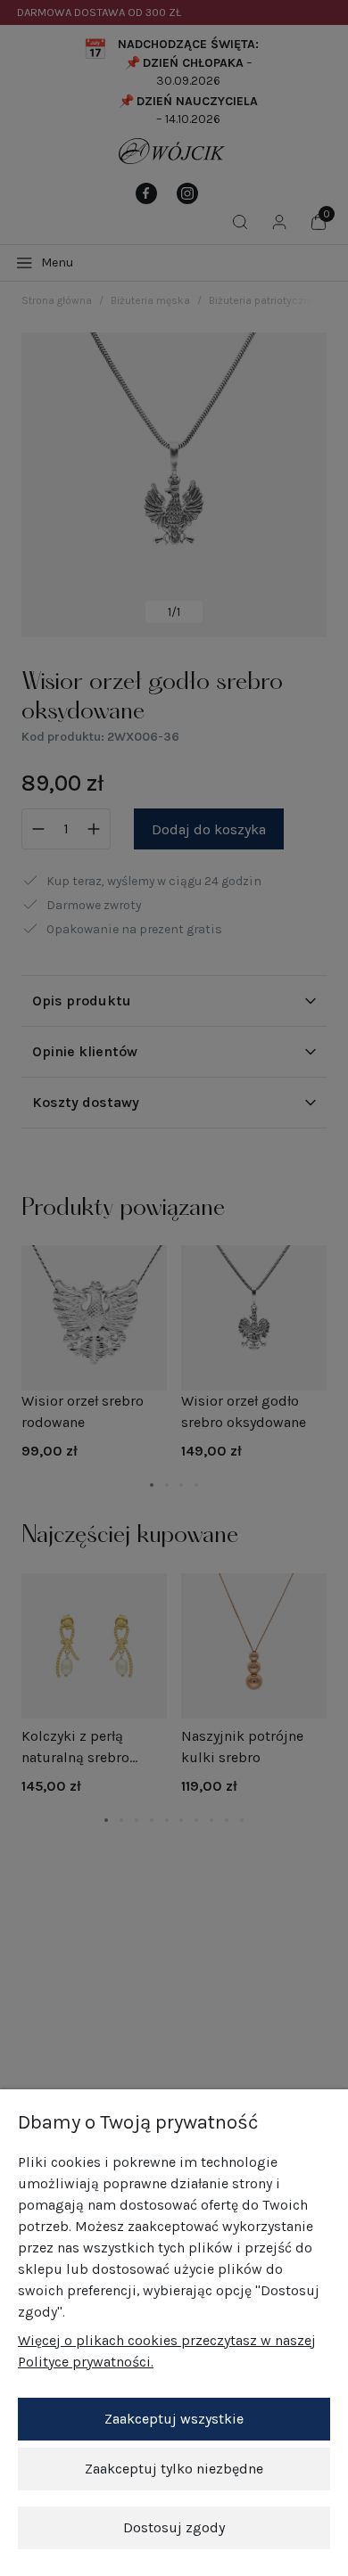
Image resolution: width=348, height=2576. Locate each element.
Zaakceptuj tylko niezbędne (174, 2469)
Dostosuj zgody (174, 2527)
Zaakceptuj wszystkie (174, 2419)
